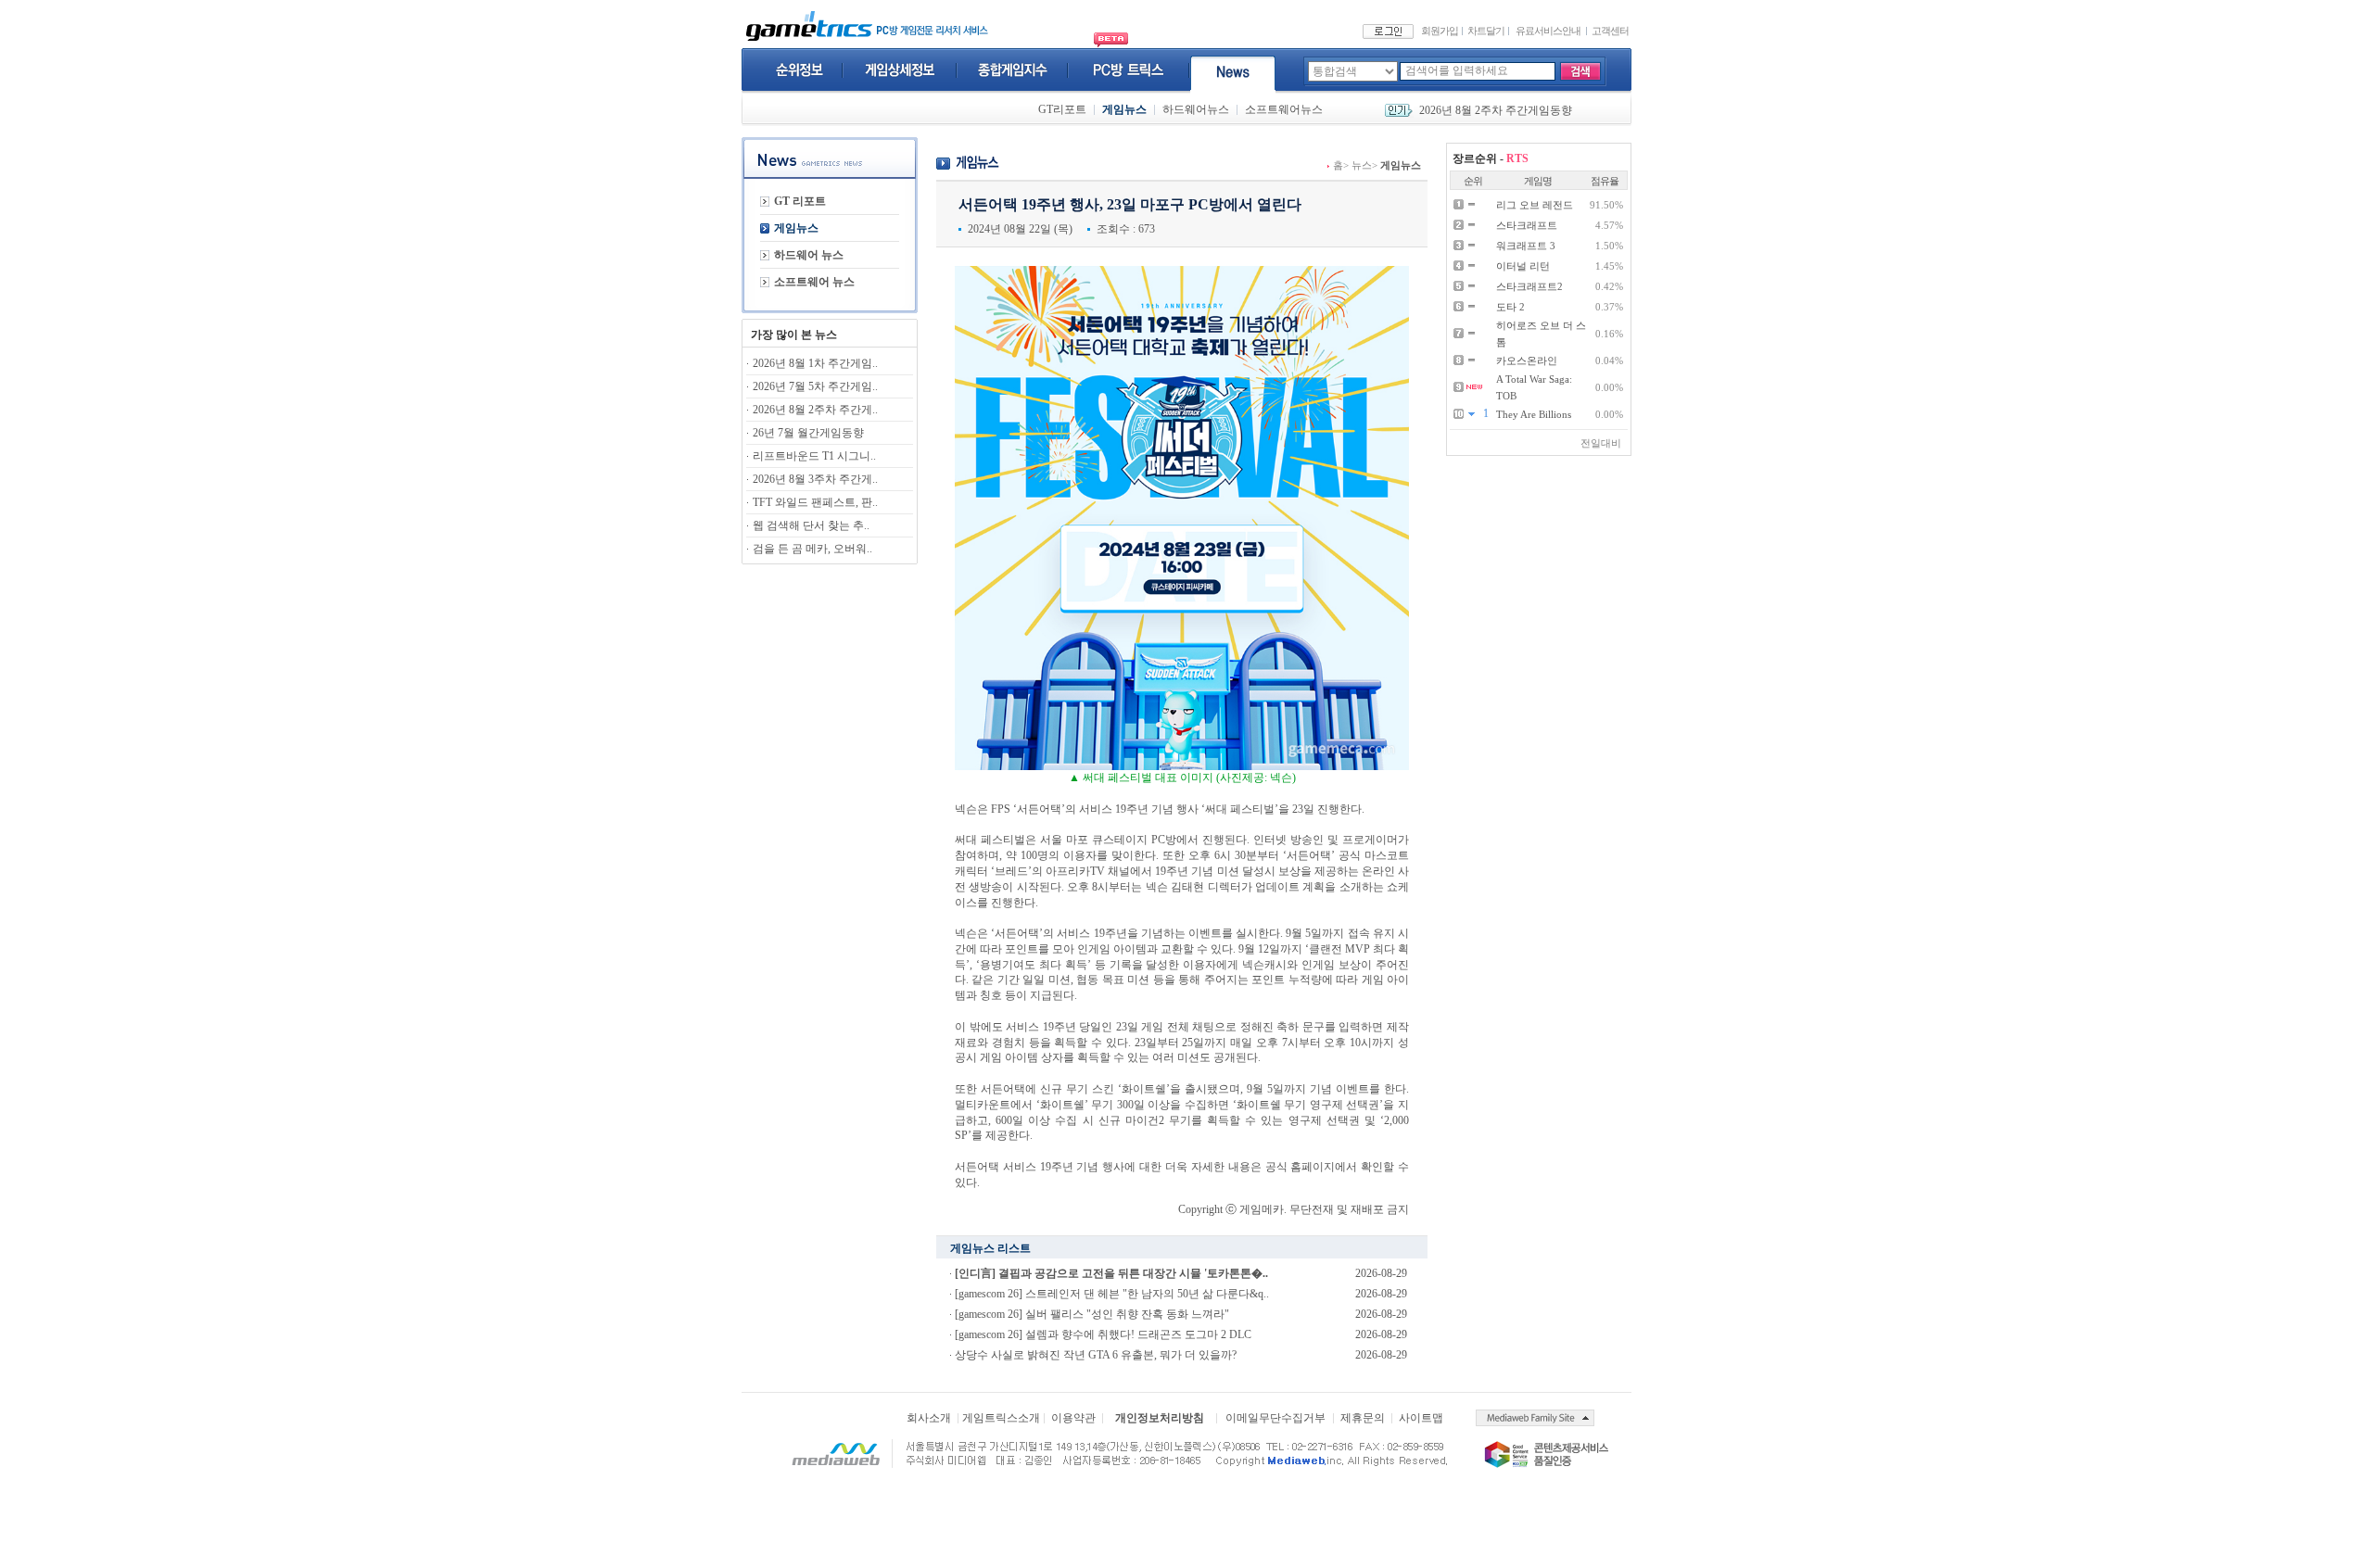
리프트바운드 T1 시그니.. (814, 456)
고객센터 (1610, 31)
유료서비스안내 (1548, 31)
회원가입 (1440, 31)
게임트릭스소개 (1001, 1418)
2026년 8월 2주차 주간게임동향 (1496, 110)
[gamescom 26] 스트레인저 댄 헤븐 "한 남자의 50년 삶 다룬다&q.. (1112, 1294)
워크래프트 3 (1526, 246)
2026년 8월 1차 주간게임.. (815, 363)
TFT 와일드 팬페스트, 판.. (815, 502)
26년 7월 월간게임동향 (808, 433)
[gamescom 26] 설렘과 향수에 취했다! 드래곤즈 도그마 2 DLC (1103, 1334)
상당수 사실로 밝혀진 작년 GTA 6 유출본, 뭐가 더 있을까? (1096, 1355)
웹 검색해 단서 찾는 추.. (811, 525)
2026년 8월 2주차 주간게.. (815, 410)
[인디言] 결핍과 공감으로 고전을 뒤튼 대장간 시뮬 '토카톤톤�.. (1111, 1273)
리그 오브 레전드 (1535, 205)
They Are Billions (1534, 414)
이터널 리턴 (1523, 266)
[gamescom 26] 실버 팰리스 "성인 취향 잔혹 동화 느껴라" (1092, 1314)
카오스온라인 (1527, 360)
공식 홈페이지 (1301, 1167)
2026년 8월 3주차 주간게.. (815, 479)
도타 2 (1510, 307)
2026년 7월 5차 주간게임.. (815, 386)
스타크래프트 (1527, 225)
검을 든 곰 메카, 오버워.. (812, 549)
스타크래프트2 (1529, 286)
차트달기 (1486, 31)
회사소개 (929, 1418)
